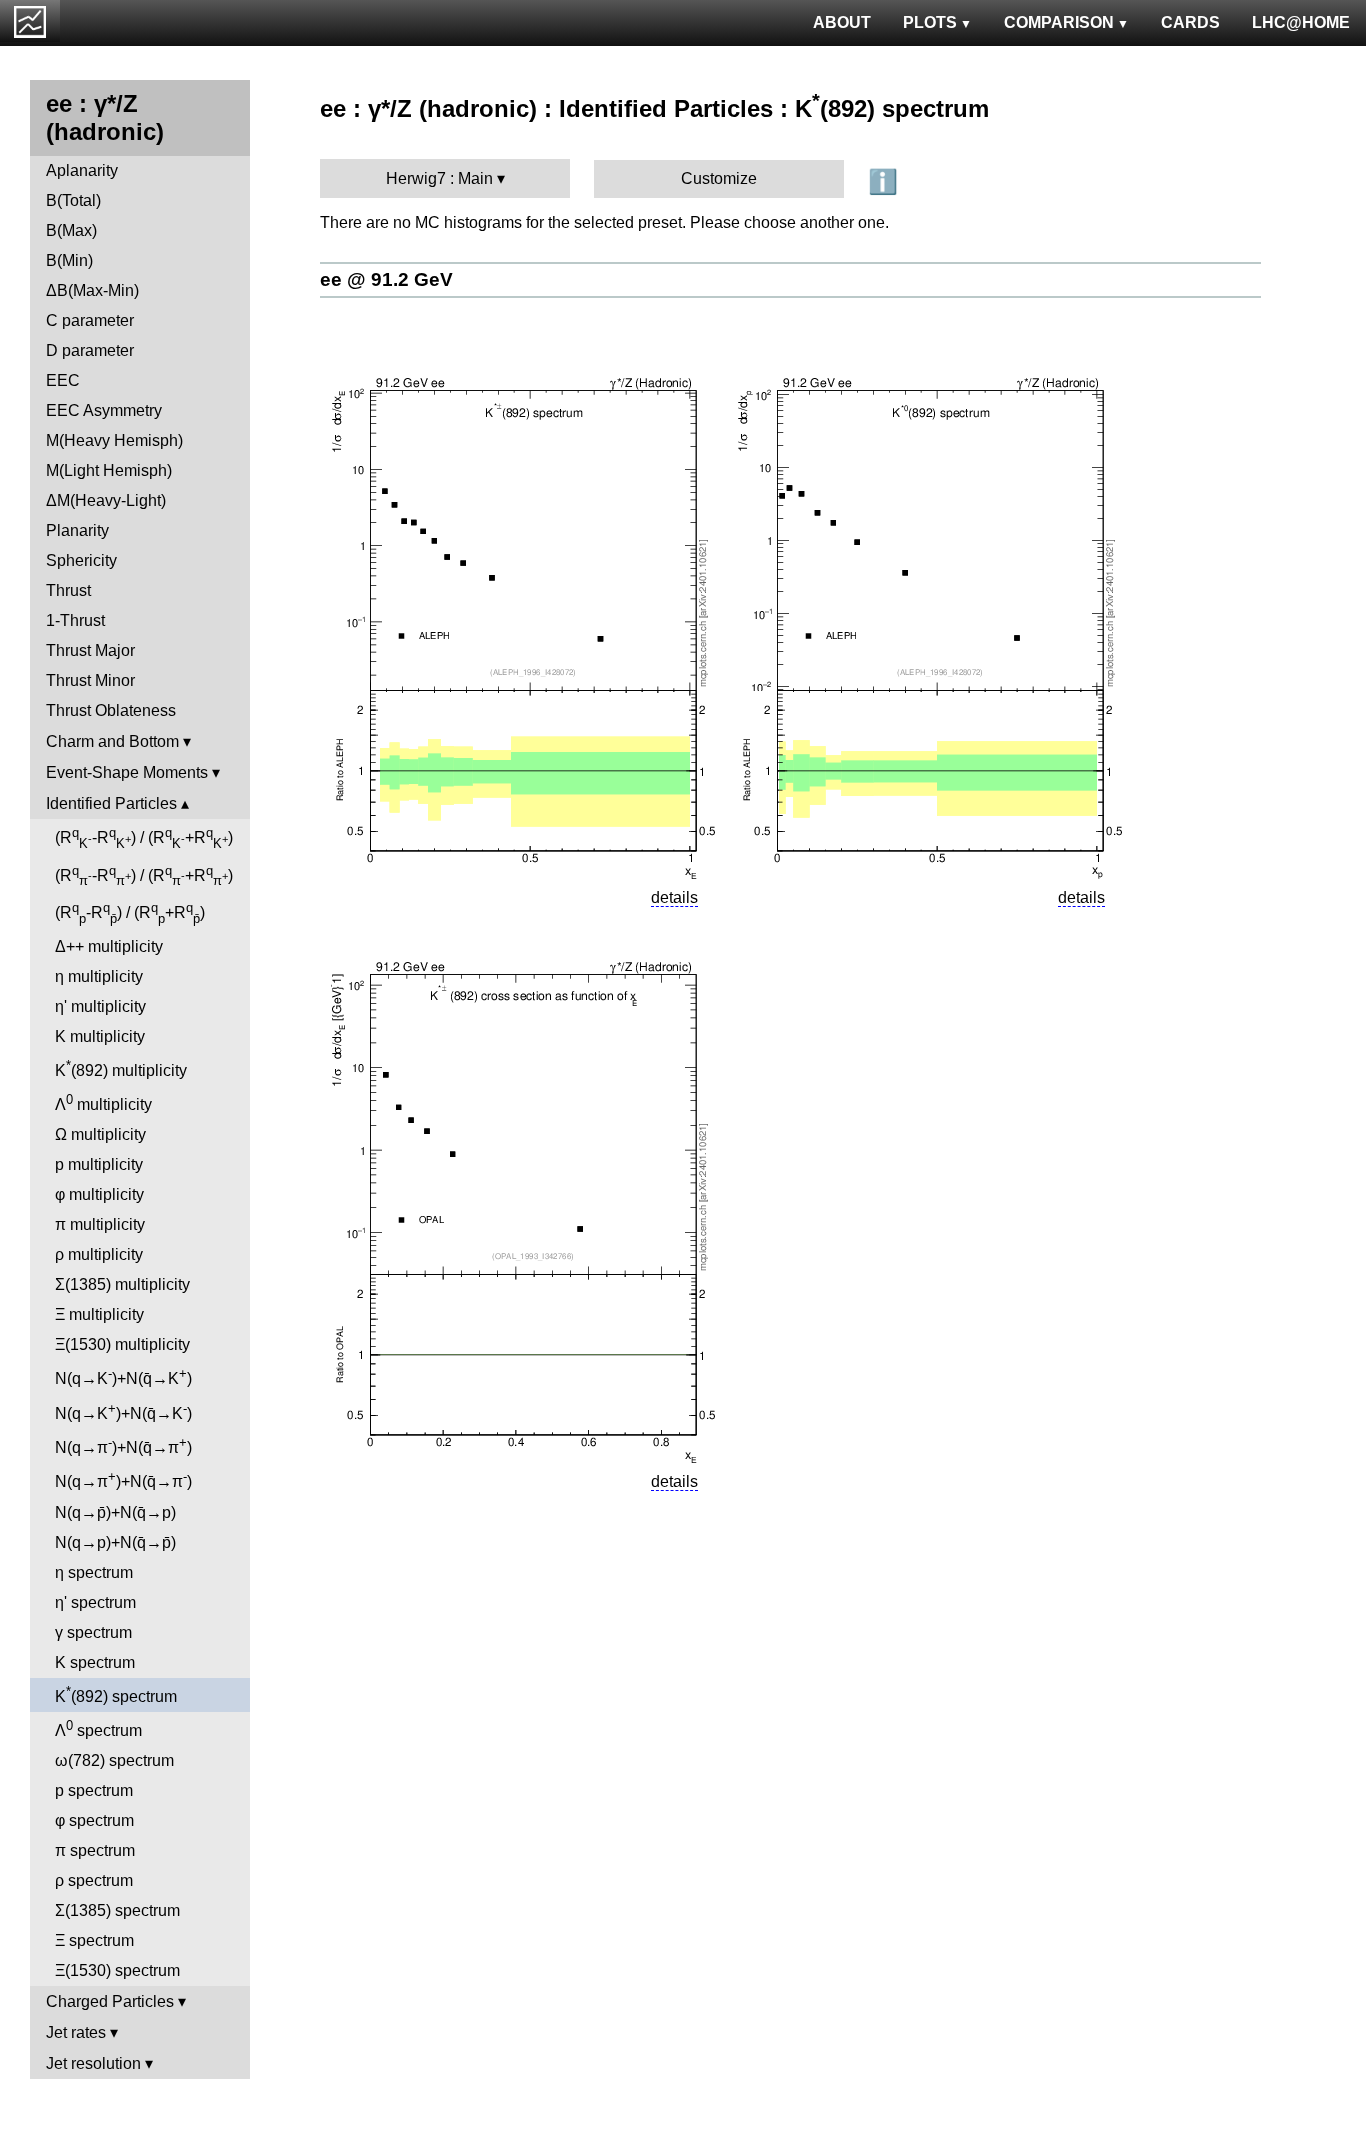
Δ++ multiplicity (109, 946)
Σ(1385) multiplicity (122, 1284)
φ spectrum (94, 1820)
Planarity (77, 530)
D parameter (90, 350)
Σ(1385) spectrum (117, 1910)
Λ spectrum (98, 1728)
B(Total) (73, 200)
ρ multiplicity (99, 1254)
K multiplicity (100, 1036)
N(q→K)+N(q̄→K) (123, 1376)
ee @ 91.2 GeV (386, 279)
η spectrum (94, 1572)
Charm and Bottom (112, 741)
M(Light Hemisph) (109, 470)
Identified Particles (111, 803)
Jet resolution (93, 2063)
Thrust (68, 590)
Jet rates (76, 2032)
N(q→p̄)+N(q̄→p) (115, 1512)
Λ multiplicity (103, 1102)
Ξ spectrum (94, 1940)
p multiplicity (99, 1164)
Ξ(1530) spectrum (117, 1970)
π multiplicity (100, 1224)
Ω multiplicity (100, 1134)
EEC (63, 380)
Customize (719, 178)
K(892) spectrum (116, 1694)
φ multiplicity (99, 1194)
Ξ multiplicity (99, 1314)
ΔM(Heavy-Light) (106, 500)
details (674, 897)
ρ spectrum (94, 1880)
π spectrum (95, 1850)
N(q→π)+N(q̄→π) (123, 1445)
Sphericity (81, 560)
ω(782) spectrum (114, 1760)
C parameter (90, 320)
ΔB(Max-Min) (92, 290)
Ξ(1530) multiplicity (122, 1344)
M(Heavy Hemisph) (114, 440)
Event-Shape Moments (127, 772)
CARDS (1190, 22)
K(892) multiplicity (121, 1068)
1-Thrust (75, 620)
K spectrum (95, 1662)
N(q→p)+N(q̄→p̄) (115, 1542)
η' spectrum (95, 1602)
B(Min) (69, 260)
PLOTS (930, 22)
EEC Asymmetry (104, 410)
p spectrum (94, 1790)
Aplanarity (82, 170)
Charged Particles (110, 2001)
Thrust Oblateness (111, 710)
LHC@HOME (1301, 22)
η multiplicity (99, 976)
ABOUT (842, 22)
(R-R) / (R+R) (144, 838)
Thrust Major (90, 650)
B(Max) (71, 230)
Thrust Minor (90, 680)
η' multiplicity (100, 1006)
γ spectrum (93, 1632)
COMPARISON (1059, 22)
